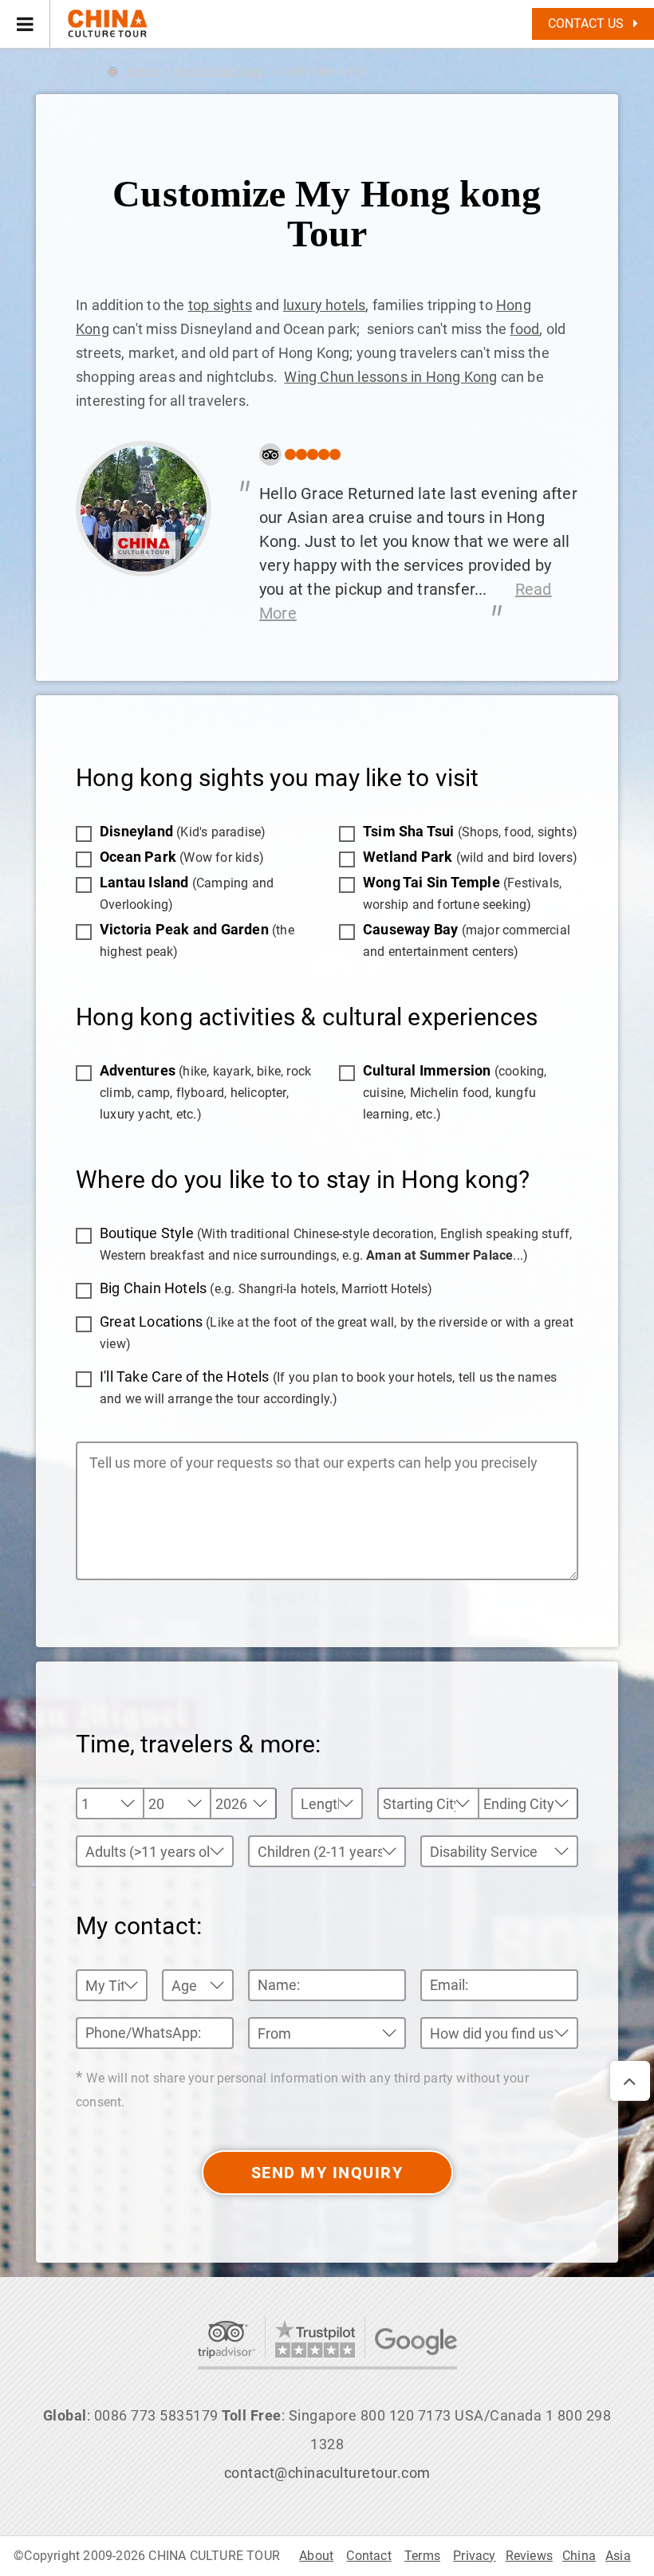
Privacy (474, 2556)
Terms (422, 2556)
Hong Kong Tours (219, 71)
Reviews (529, 2556)
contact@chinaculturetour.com (327, 2473)
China (579, 2556)
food (524, 329)
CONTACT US (587, 24)
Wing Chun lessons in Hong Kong (390, 377)
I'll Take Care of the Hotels (328, 1387)
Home (142, 71)
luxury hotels (325, 305)
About (316, 2556)
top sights (220, 305)
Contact (368, 2556)
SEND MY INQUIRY (327, 2173)
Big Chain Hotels (266, 1288)
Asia (618, 2556)
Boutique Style (336, 1244)
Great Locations (337, 1332)
